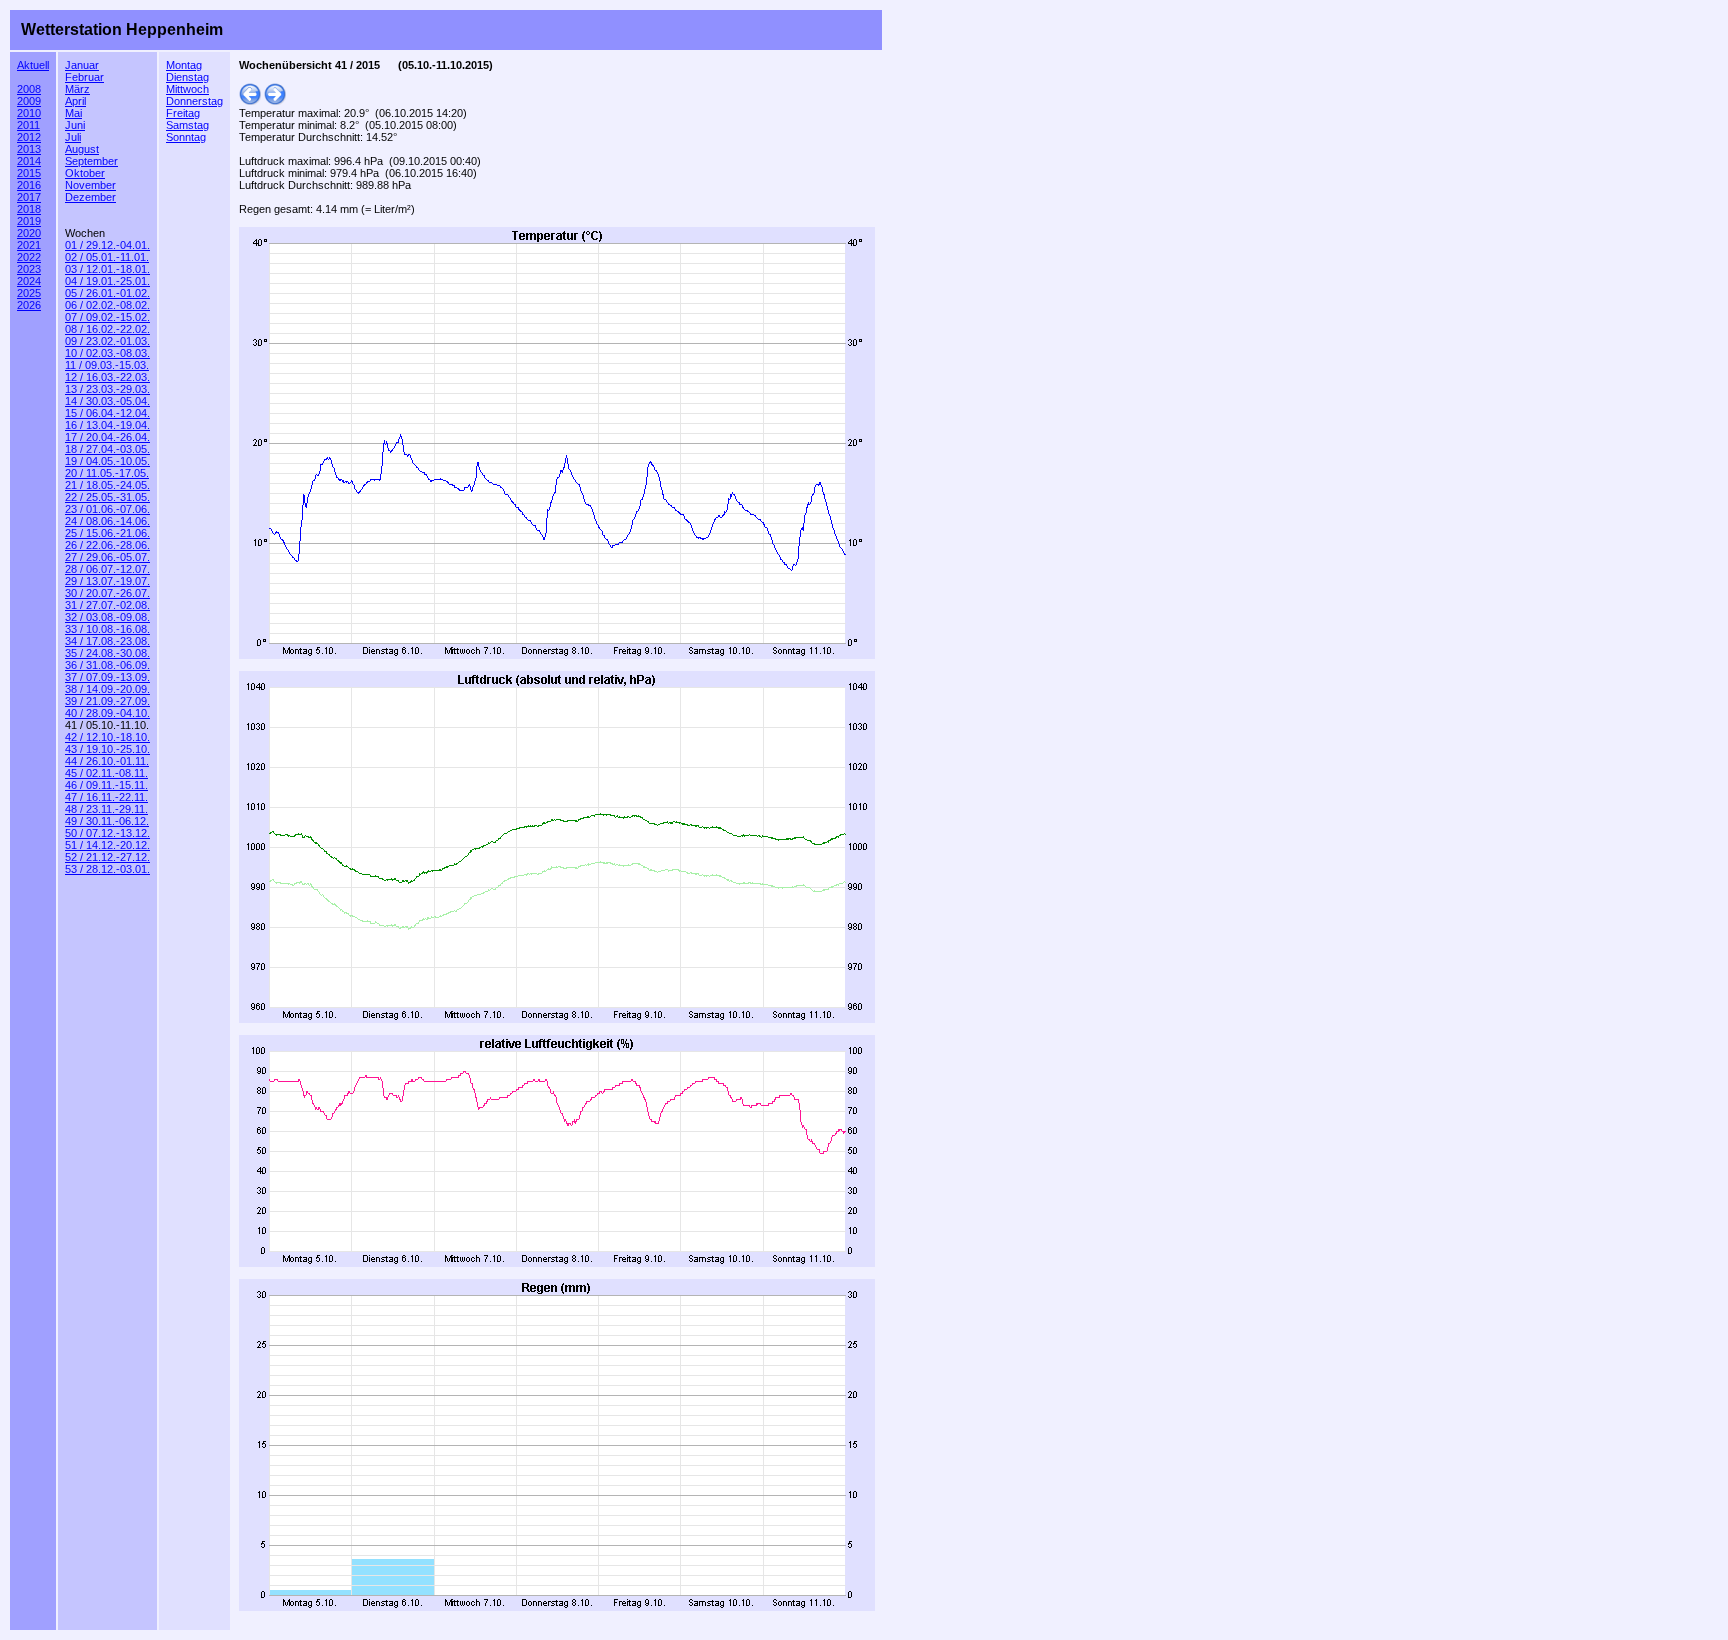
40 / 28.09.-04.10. (107, 713)
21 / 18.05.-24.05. (107, 485)
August (82, 149)
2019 (29, 221)
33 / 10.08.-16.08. (107, 629)
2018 (29, 209)
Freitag (183, 113)
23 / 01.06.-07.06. (107, 509)
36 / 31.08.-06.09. (107, 665)
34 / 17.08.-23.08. (107, 641)
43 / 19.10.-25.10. (107, 749)
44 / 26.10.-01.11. (107, 761)
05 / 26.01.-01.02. (107, 293)
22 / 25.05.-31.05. (107, 497)
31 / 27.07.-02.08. (107, 605)
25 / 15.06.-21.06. (107, 533)
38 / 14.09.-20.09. (107, 689)
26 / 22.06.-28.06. (107, 545)
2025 (29, 293)
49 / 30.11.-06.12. (107, 821)
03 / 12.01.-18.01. (107, 269)
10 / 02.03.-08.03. (107, 353)
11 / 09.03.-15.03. (107, 365)
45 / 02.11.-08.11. (106, 773)
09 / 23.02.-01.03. (107, 341)
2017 (29, 197)
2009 (29, 101)
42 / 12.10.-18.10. (107, 737)
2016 (29, 185)
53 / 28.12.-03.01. (107, 869)
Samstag (187, 125)
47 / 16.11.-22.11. (106, 797)
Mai (73, 113)
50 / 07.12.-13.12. (107, 833)
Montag (184, 65)
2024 (29, 281)
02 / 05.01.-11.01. (107, 257)
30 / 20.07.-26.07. (107, 593)
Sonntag (186, 137)
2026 (29, 305)
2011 (28, 125)
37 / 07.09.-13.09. (107, 677)
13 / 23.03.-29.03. (107, 389)
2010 (29, 113)
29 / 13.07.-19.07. (107, 581)
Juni (75, 125)
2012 (29, 137)
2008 (29, 89)
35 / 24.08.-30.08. (107, 653)
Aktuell (33, 65)
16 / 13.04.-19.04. (107, 425)
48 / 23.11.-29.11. (106, 809)
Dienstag (187, 77)
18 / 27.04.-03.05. (107, 449)
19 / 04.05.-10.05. (107, 461)
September (91, 161)
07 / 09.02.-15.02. (107, 317)
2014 (29, 161)
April (75, 101)
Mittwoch (187, 89)
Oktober (85, 173)
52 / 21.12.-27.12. (107, 857)
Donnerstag (194, 101)
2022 (29, 257)
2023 (29, 269)
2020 (29, 233)
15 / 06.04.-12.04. (107, 413)
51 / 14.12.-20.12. (107, 845)
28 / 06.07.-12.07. (107, 569)
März (77, 89)
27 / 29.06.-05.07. (107, 557)
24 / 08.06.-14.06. (107, 521)
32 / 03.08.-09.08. (107, 617)
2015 (29, 173)
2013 (29, 149)
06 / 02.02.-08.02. (107, 305)
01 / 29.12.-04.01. (107, 245)
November (90, 185)
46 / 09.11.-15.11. (106, 785)
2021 (29, 245)
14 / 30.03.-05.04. (107, 401)
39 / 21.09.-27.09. (107, 701)
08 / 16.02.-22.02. (107, 329)
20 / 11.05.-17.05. (107, 473)
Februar (84, 77)
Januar (82, 65)
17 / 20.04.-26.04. (107, 437)
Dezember (90, 197)
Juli (73, 137)
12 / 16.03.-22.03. (107, 377)
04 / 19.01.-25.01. (107, 281)
